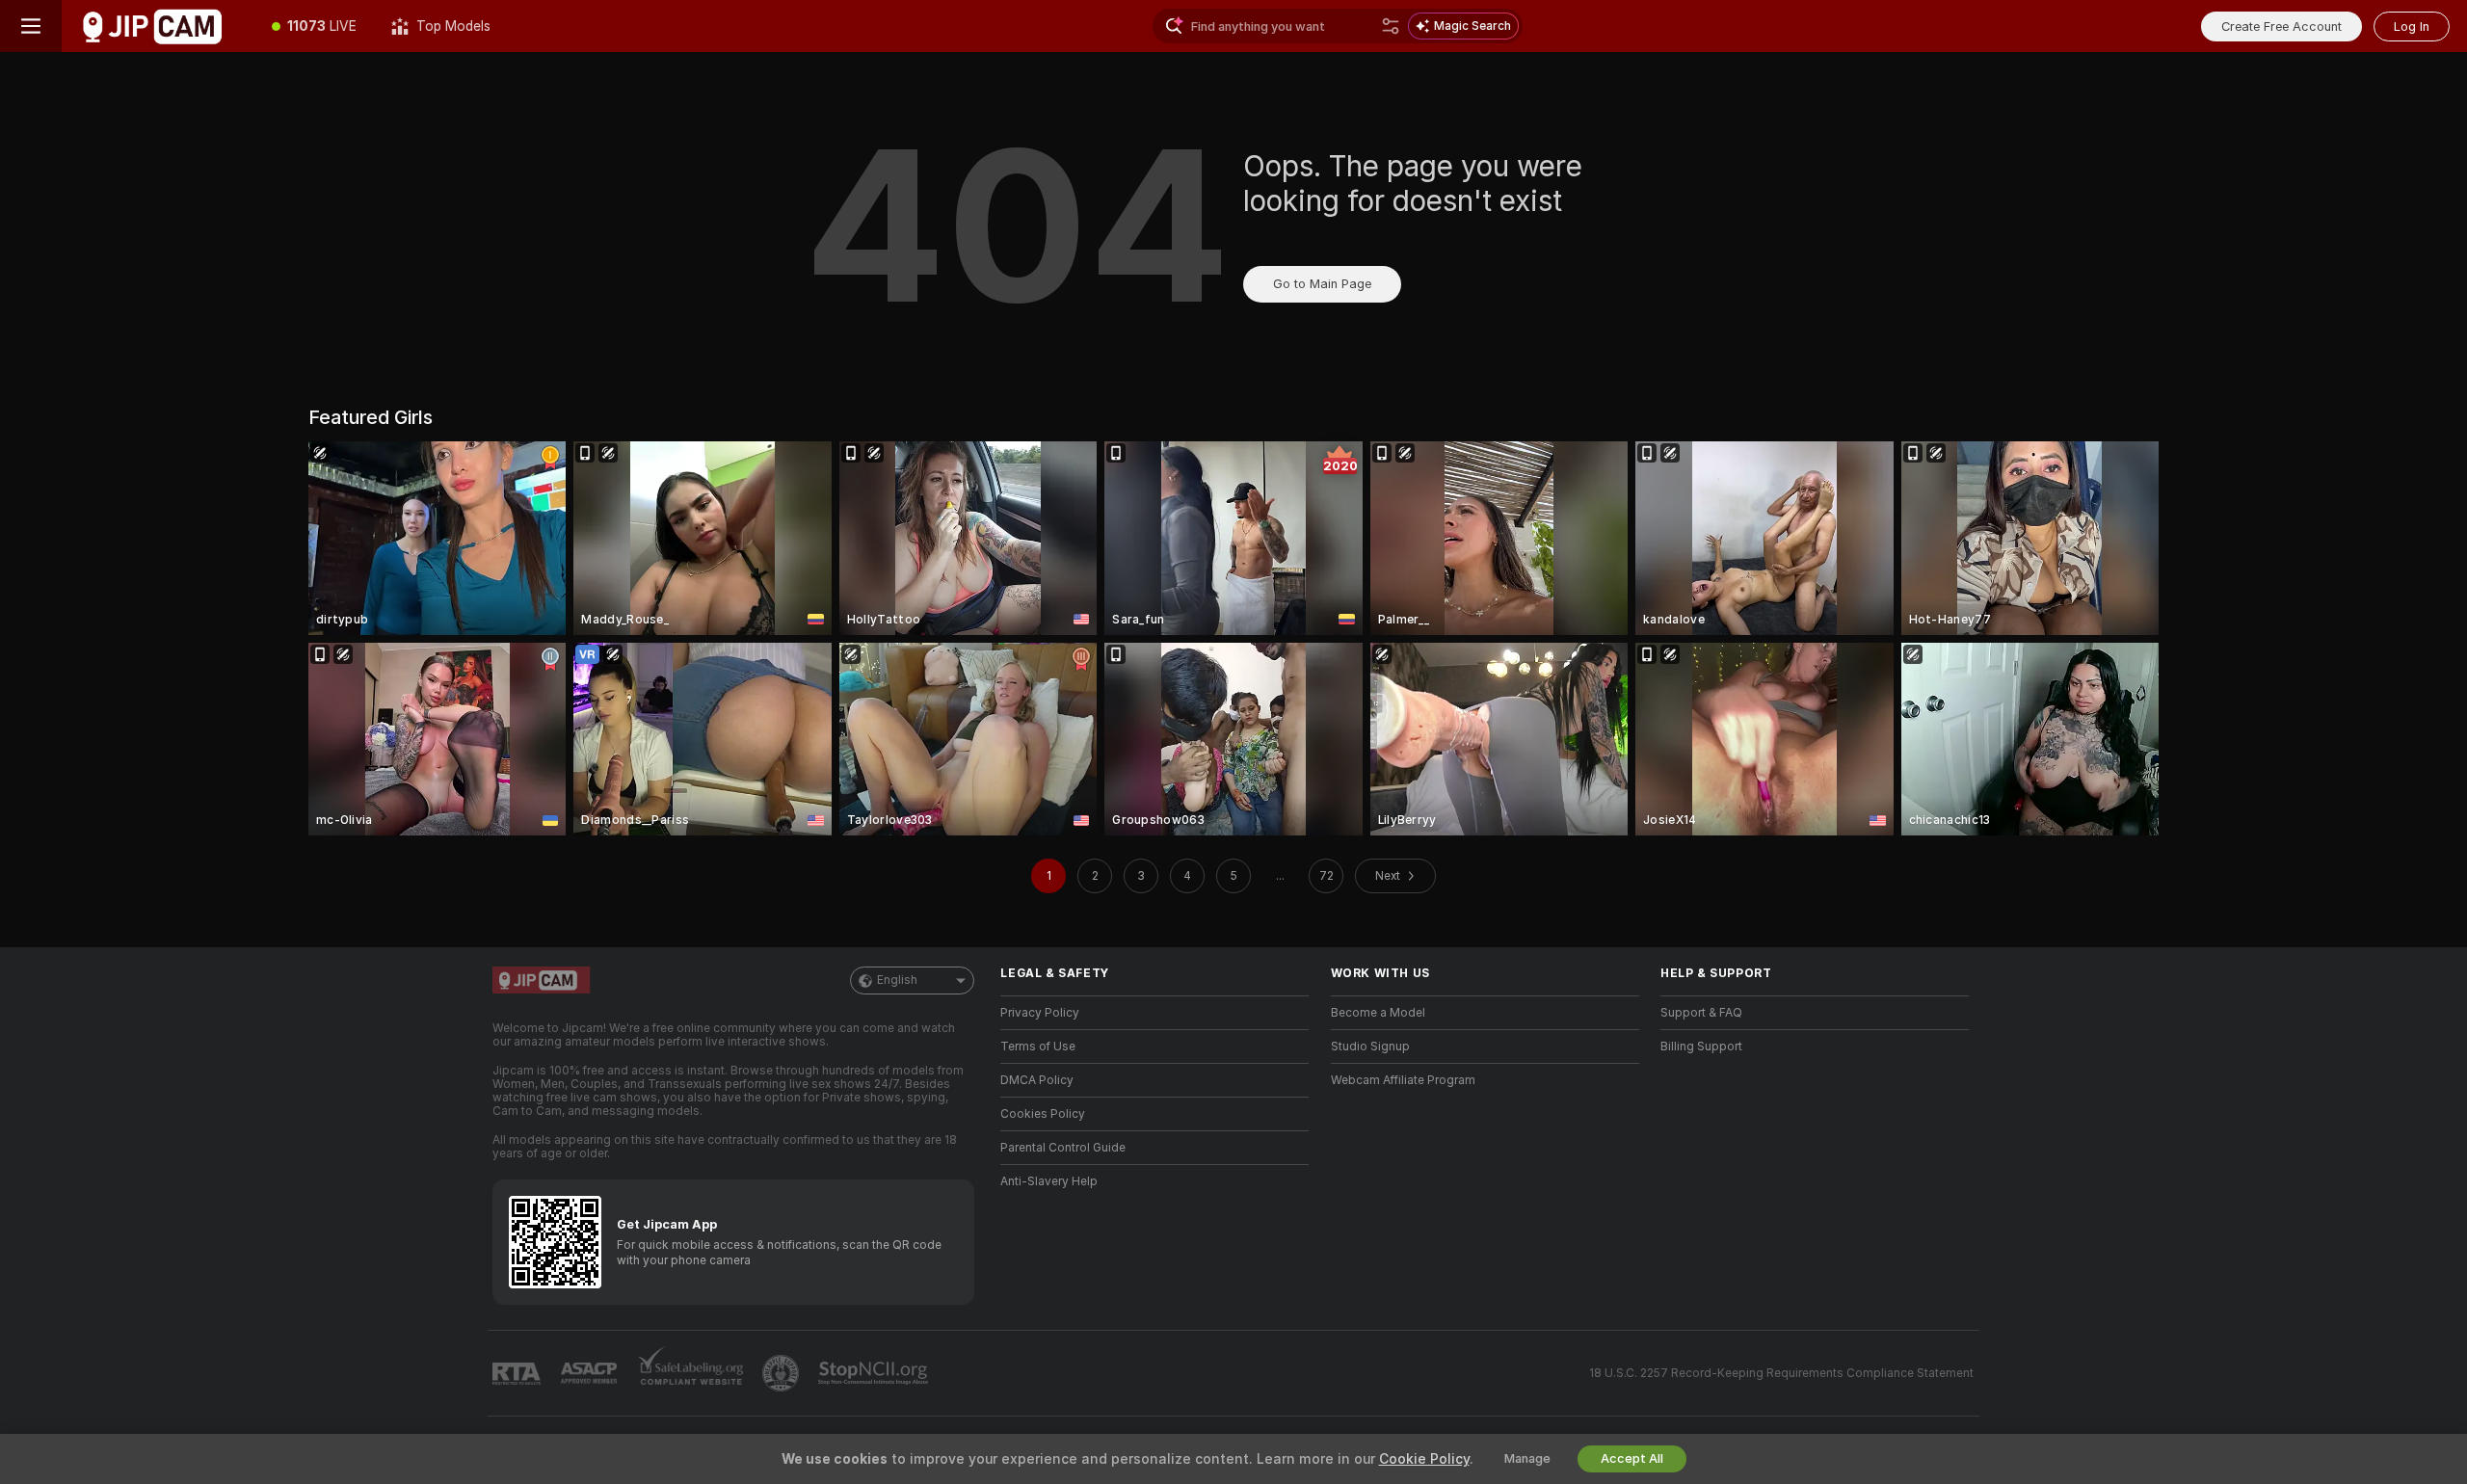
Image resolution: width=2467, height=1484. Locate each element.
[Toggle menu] (31, 26)
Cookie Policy (1424, 1459)
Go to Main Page (1322, 284)
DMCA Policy (1037, 1080)
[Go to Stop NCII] (875, 1373)
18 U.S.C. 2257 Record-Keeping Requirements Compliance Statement (1781, 1373)
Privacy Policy (1040, 1013)
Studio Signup (1370, 1047)
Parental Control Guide (1063, 1148)
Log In (2412, 26)
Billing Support (1701, 1047)
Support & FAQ (1701, 1013)
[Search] (1391, 26)
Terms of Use (1038, 1047)
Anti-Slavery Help (1049, 1181)
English (897, 980)
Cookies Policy (1043, 1114)
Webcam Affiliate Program (1403, 1080)
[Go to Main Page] (158, 26)
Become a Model (1378, 1013)
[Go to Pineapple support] (783, 1373)
